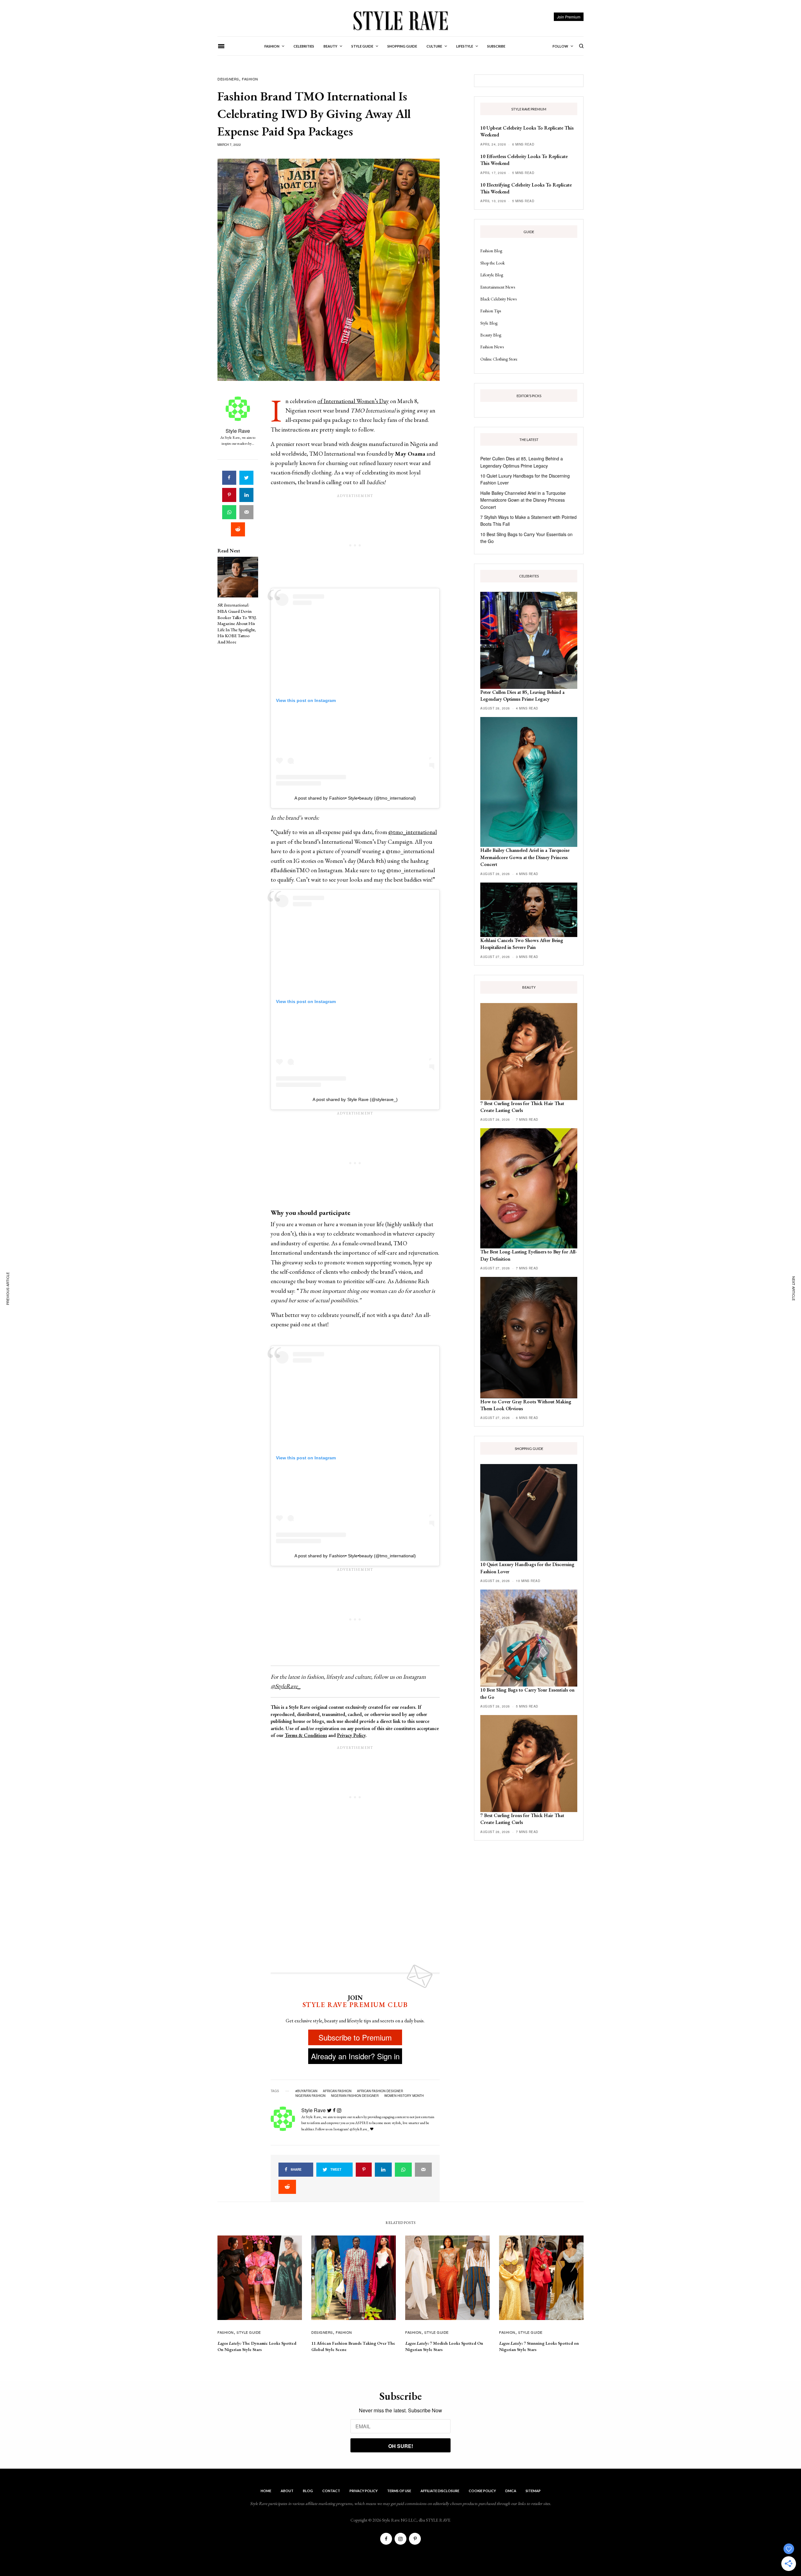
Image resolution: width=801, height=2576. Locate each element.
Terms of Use (399, 2491)
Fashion (250, 79)
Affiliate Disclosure (440, 2491)
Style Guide (249, 2332)
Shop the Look (492, 263)
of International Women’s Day (353, 401)
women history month (404, 2096)
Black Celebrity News (498, 299)
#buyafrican (306, 2091)
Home (266, 2491)
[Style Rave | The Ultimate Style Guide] (400, 20)
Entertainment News (498, 287)
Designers (228, 79)
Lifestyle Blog (492, 275)
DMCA (511, 2491)
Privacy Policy (351, 1735)
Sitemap (533, 2491)
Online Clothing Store (499, 359)
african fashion (337, 2091)
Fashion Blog (491, 251)
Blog (308, 2491)
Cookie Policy (482, 2491)
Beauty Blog (491, 335)
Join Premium (569, 17)
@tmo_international (413, 832)
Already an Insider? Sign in (355, 2056)
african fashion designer (380, 2091)
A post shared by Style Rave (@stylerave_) (355, 1099)
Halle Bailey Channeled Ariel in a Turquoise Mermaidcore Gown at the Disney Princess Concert (523, 500)
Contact (331, 2491)
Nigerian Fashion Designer (355, 2096)
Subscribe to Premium (355, 2037)
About (287, 2491)
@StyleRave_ (286, 1686)
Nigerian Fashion (310, 2096)
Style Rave (238, 431)
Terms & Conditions (306, 1735)
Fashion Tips (491, 311)
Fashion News (492, 347)
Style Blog (489, 323)
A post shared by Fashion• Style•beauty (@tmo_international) (355, 798)
